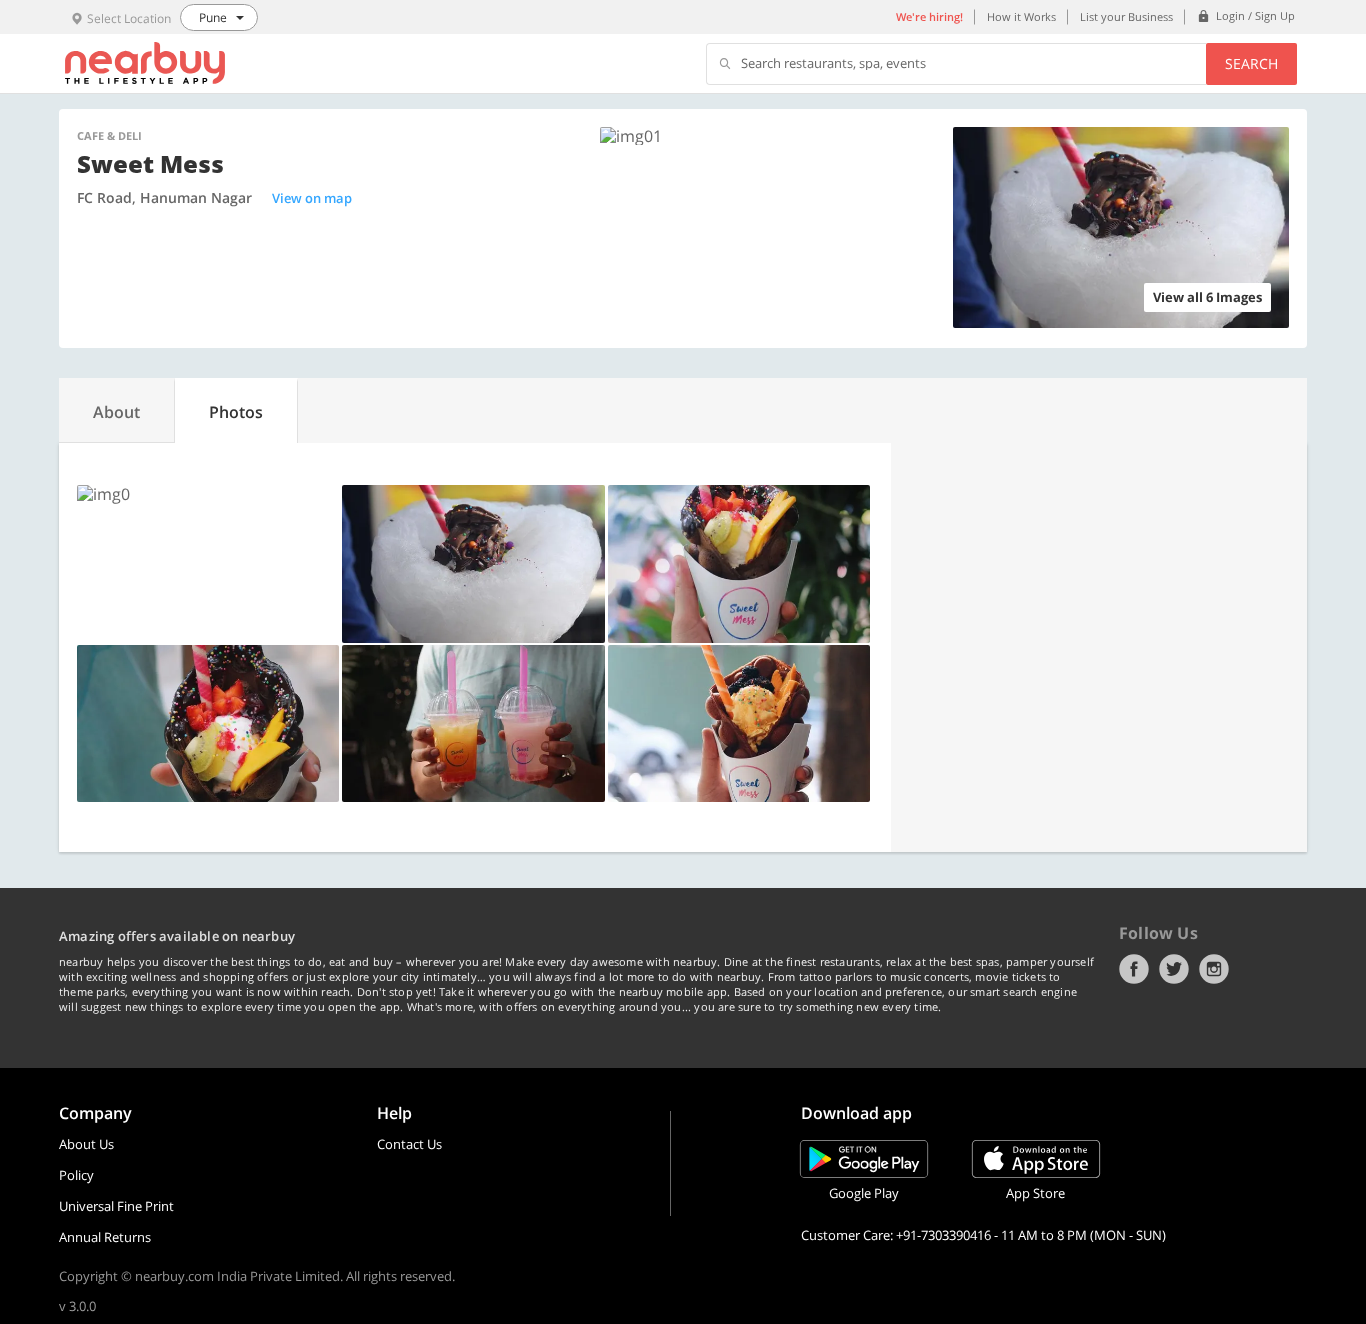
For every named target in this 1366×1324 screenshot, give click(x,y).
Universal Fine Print (116, 1206)
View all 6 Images (1207, 297)
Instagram (1214, 969)
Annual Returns (105, 1237)
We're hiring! (929, 16)
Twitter (1174, 969)
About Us (86, 1144)
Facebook (1134, 969)
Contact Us (409, 1144)
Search (1251, 63)
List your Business (1126, 16)
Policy (76, 1175)
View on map (312, 198)
